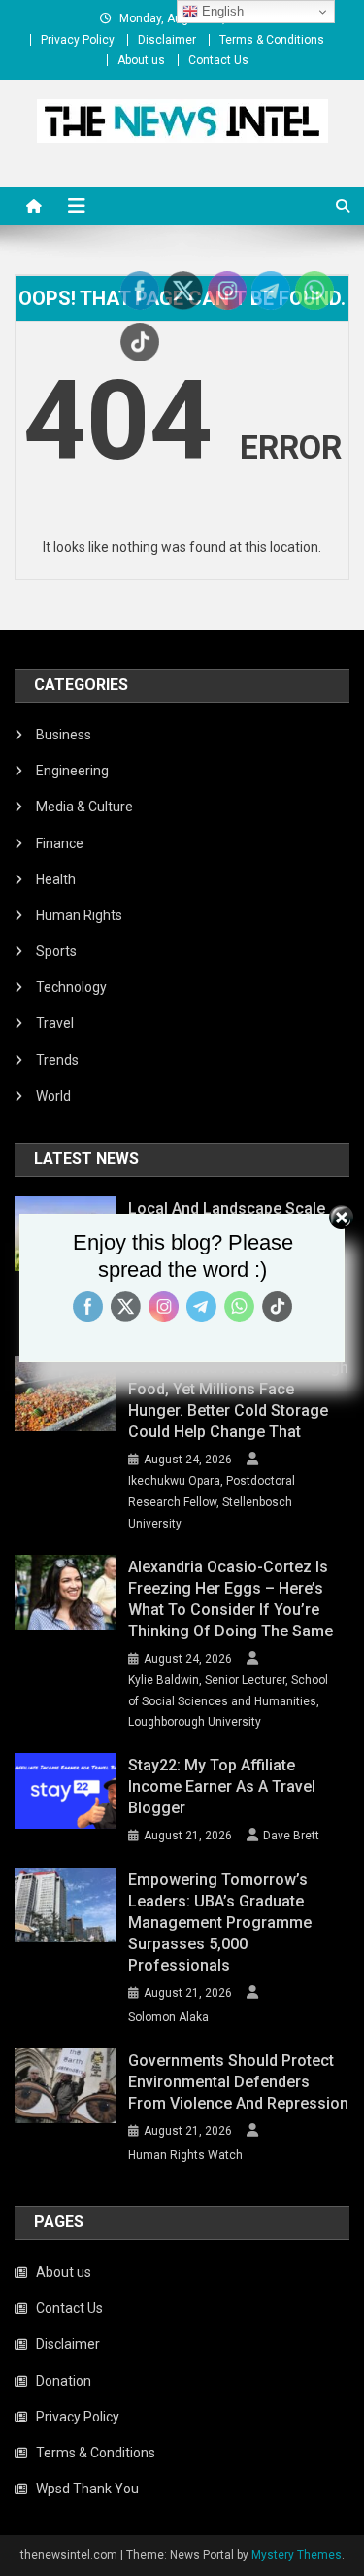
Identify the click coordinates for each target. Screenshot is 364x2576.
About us (141, 60)
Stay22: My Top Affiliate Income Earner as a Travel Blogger (222, 1786)
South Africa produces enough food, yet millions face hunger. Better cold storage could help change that (238, 1400)
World (53, 1096)
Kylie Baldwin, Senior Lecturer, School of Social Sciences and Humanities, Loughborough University (228, 1701)
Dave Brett (291, 1836)
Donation (64, 2381)
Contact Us (218, 60)
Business (64, 735)
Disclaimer (167, 40)
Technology (71, 987)
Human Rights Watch (185, 2155)
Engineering (72, 771)
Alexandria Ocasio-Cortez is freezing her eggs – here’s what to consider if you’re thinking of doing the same (231, 1599)
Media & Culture (84, 807)
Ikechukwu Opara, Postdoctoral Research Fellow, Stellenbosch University (212, 1502)
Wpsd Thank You (87, 2489)
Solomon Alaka (168, 2017)
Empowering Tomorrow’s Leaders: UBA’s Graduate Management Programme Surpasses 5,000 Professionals (220, 1923)
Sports (56, 951)
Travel (55, 1023)
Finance (60, 843)
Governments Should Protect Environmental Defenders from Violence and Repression (238, 2082)
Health (56, 879)
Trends (57, 1060)
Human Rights (79, 915)
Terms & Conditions (272, 40)
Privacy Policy (78, 40)
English (221, 11)
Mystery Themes (297, 2555)
